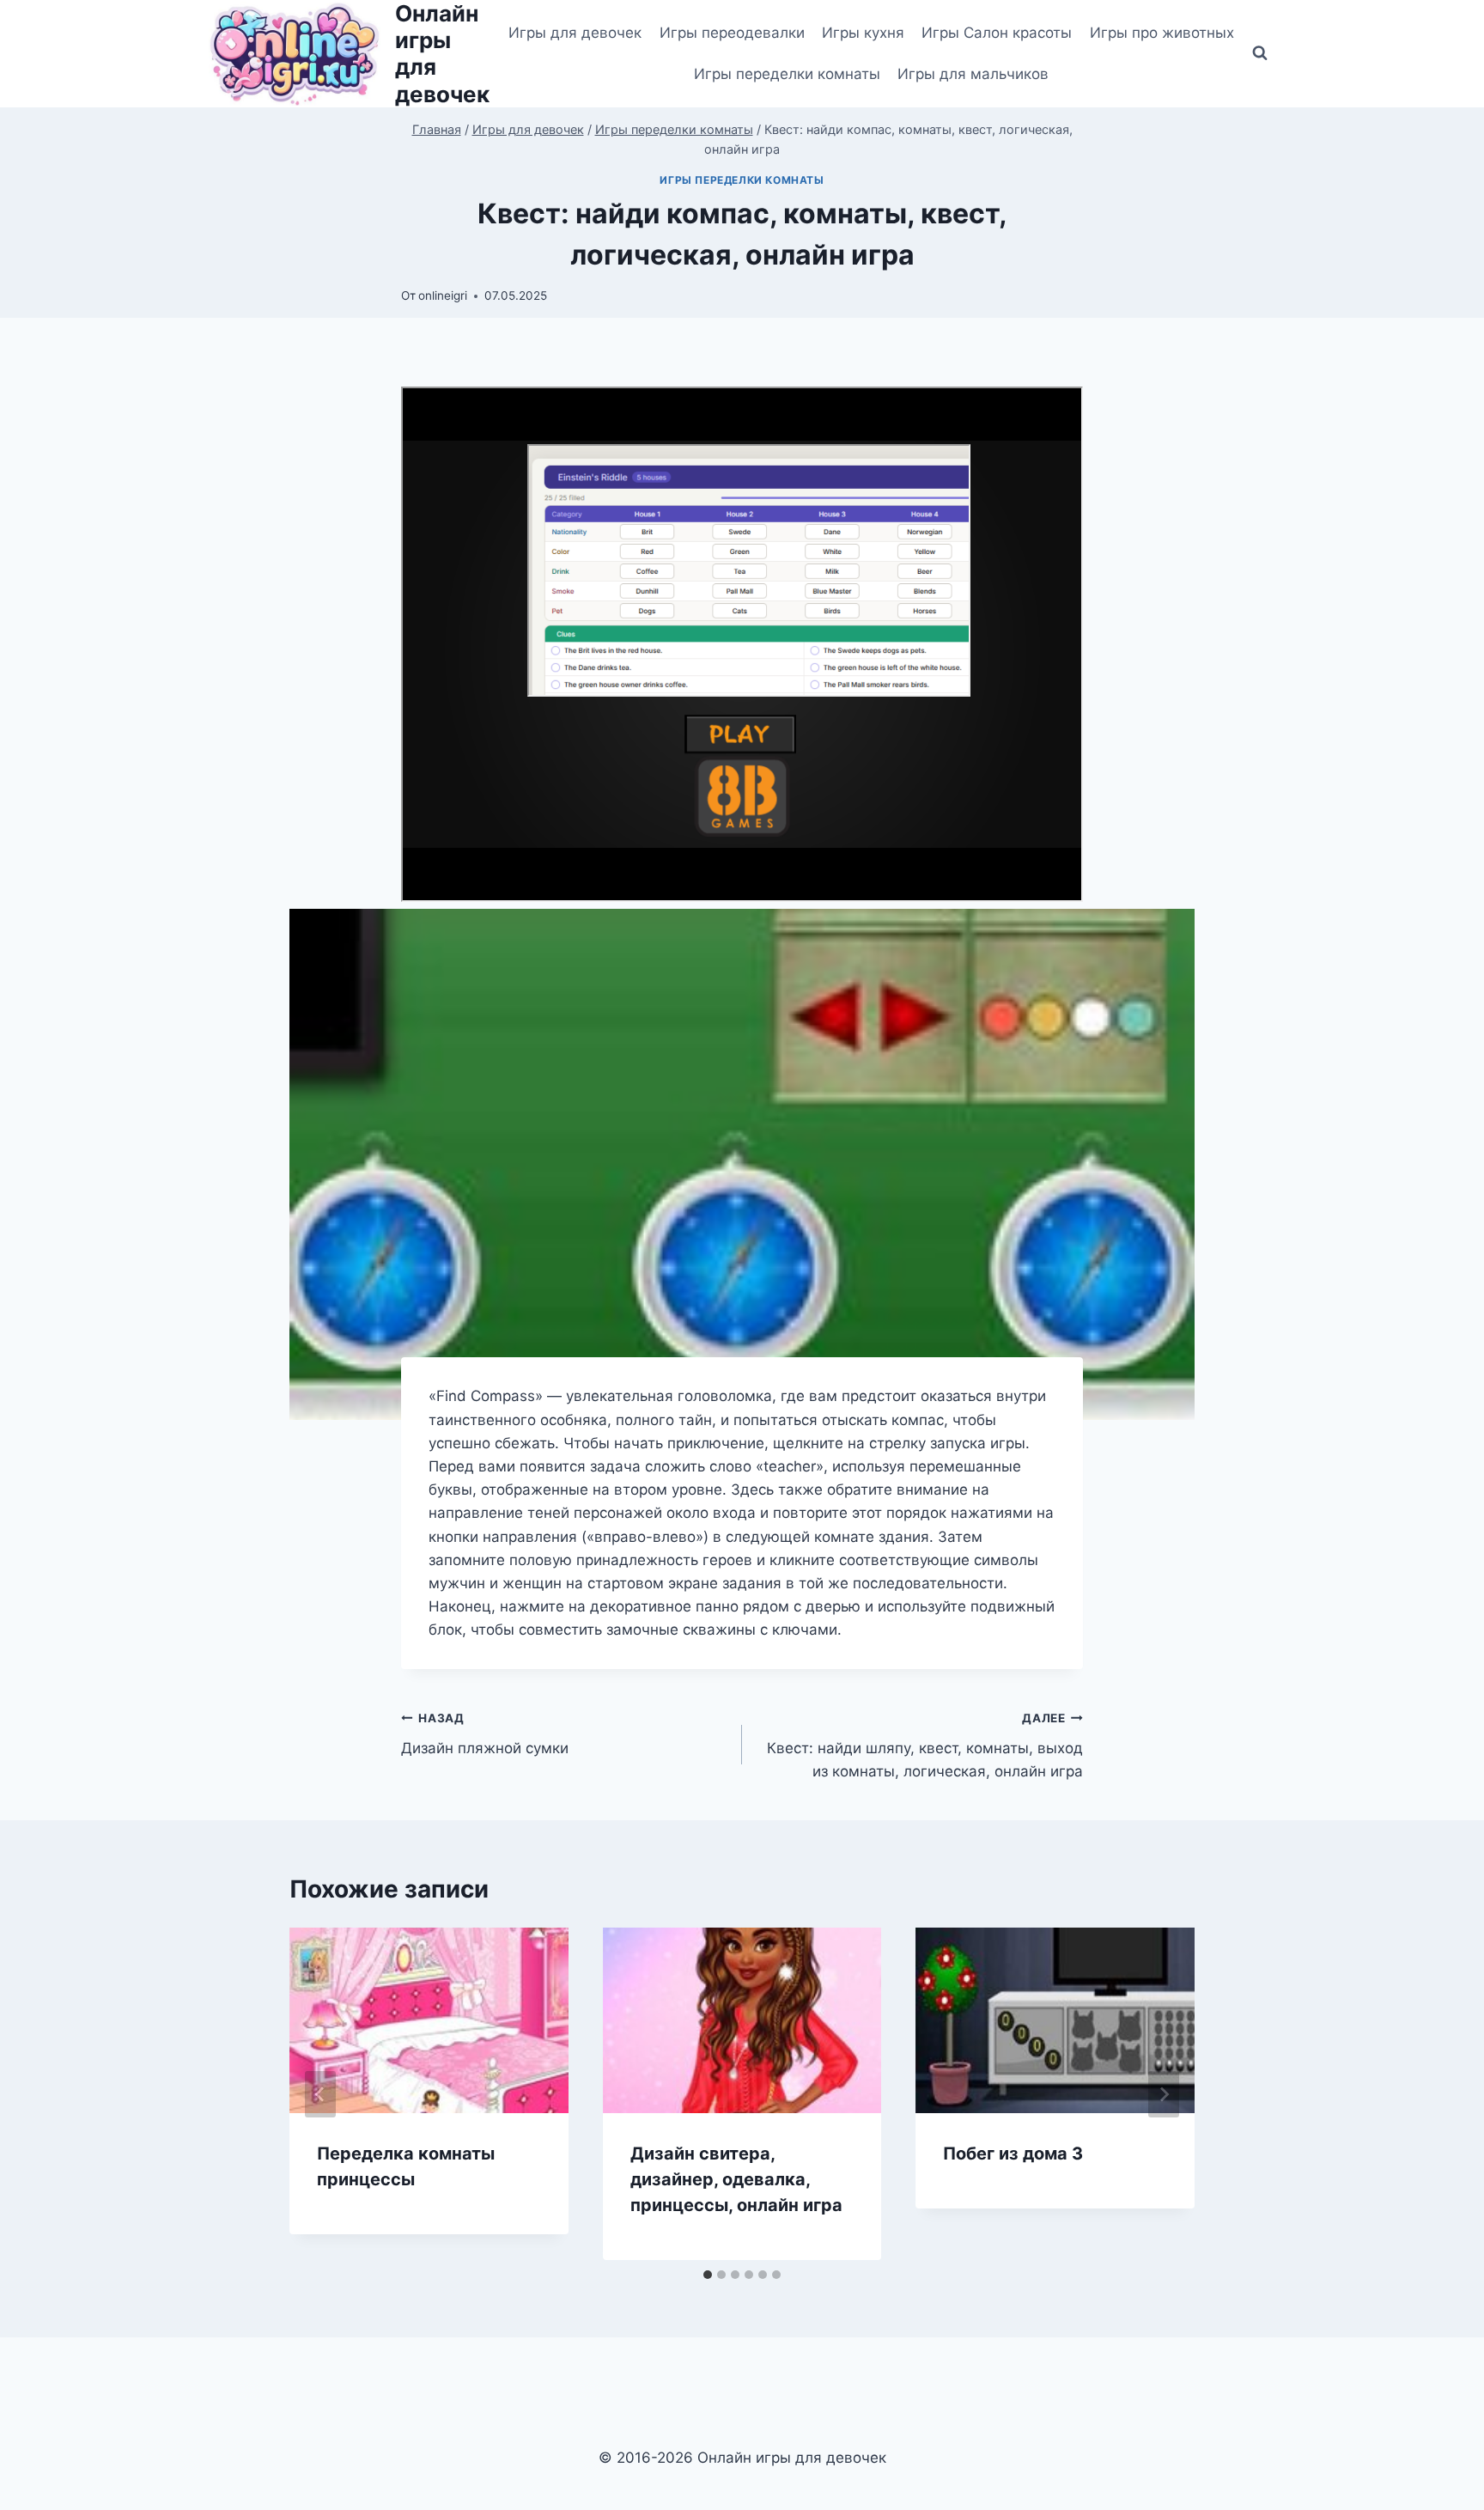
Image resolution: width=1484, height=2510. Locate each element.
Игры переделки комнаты (787, 74)
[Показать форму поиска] (1260, 53)
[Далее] (1164, 2094)
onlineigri (443, 295)
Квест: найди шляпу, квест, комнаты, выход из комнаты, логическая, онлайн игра (925, 1745)
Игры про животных (1162, 33)
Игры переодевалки (732, 33)
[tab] (708, 2275)
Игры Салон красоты (997, 33)
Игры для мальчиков (973, 74)
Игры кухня (863, 33)
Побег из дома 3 (1013, 2154)
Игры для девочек (575, 33)
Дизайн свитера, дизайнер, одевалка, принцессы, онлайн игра (736, 2179)
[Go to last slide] (320, 2094)
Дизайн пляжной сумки (485, 1734)
